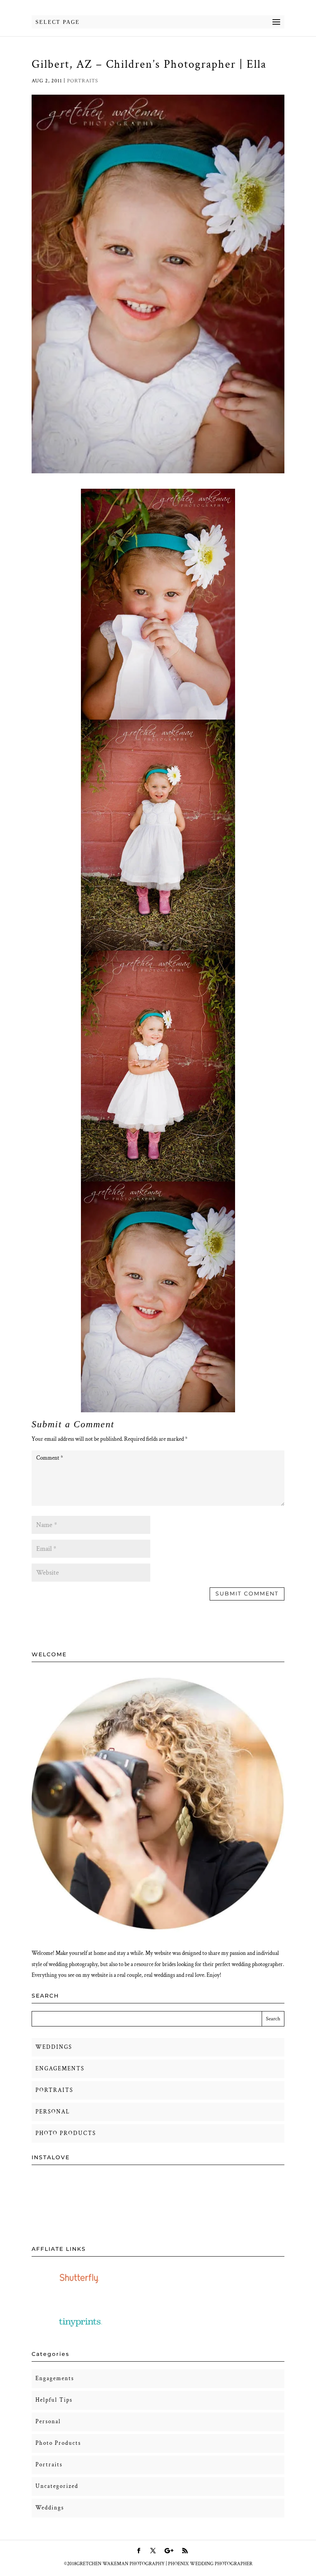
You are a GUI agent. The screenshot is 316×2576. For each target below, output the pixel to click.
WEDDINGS (54, 2047)
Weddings (50, 2508)
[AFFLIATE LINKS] (80, 2290)
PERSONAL (53, 2112)
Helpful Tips (54, 2400)
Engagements (55, 2378)
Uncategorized (57, 2486)
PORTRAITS (54, 2090)
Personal (48, 2421)
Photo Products (58, 2443)
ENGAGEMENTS (60, 2069)
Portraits (83, 81)
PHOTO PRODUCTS (66, 2133)
